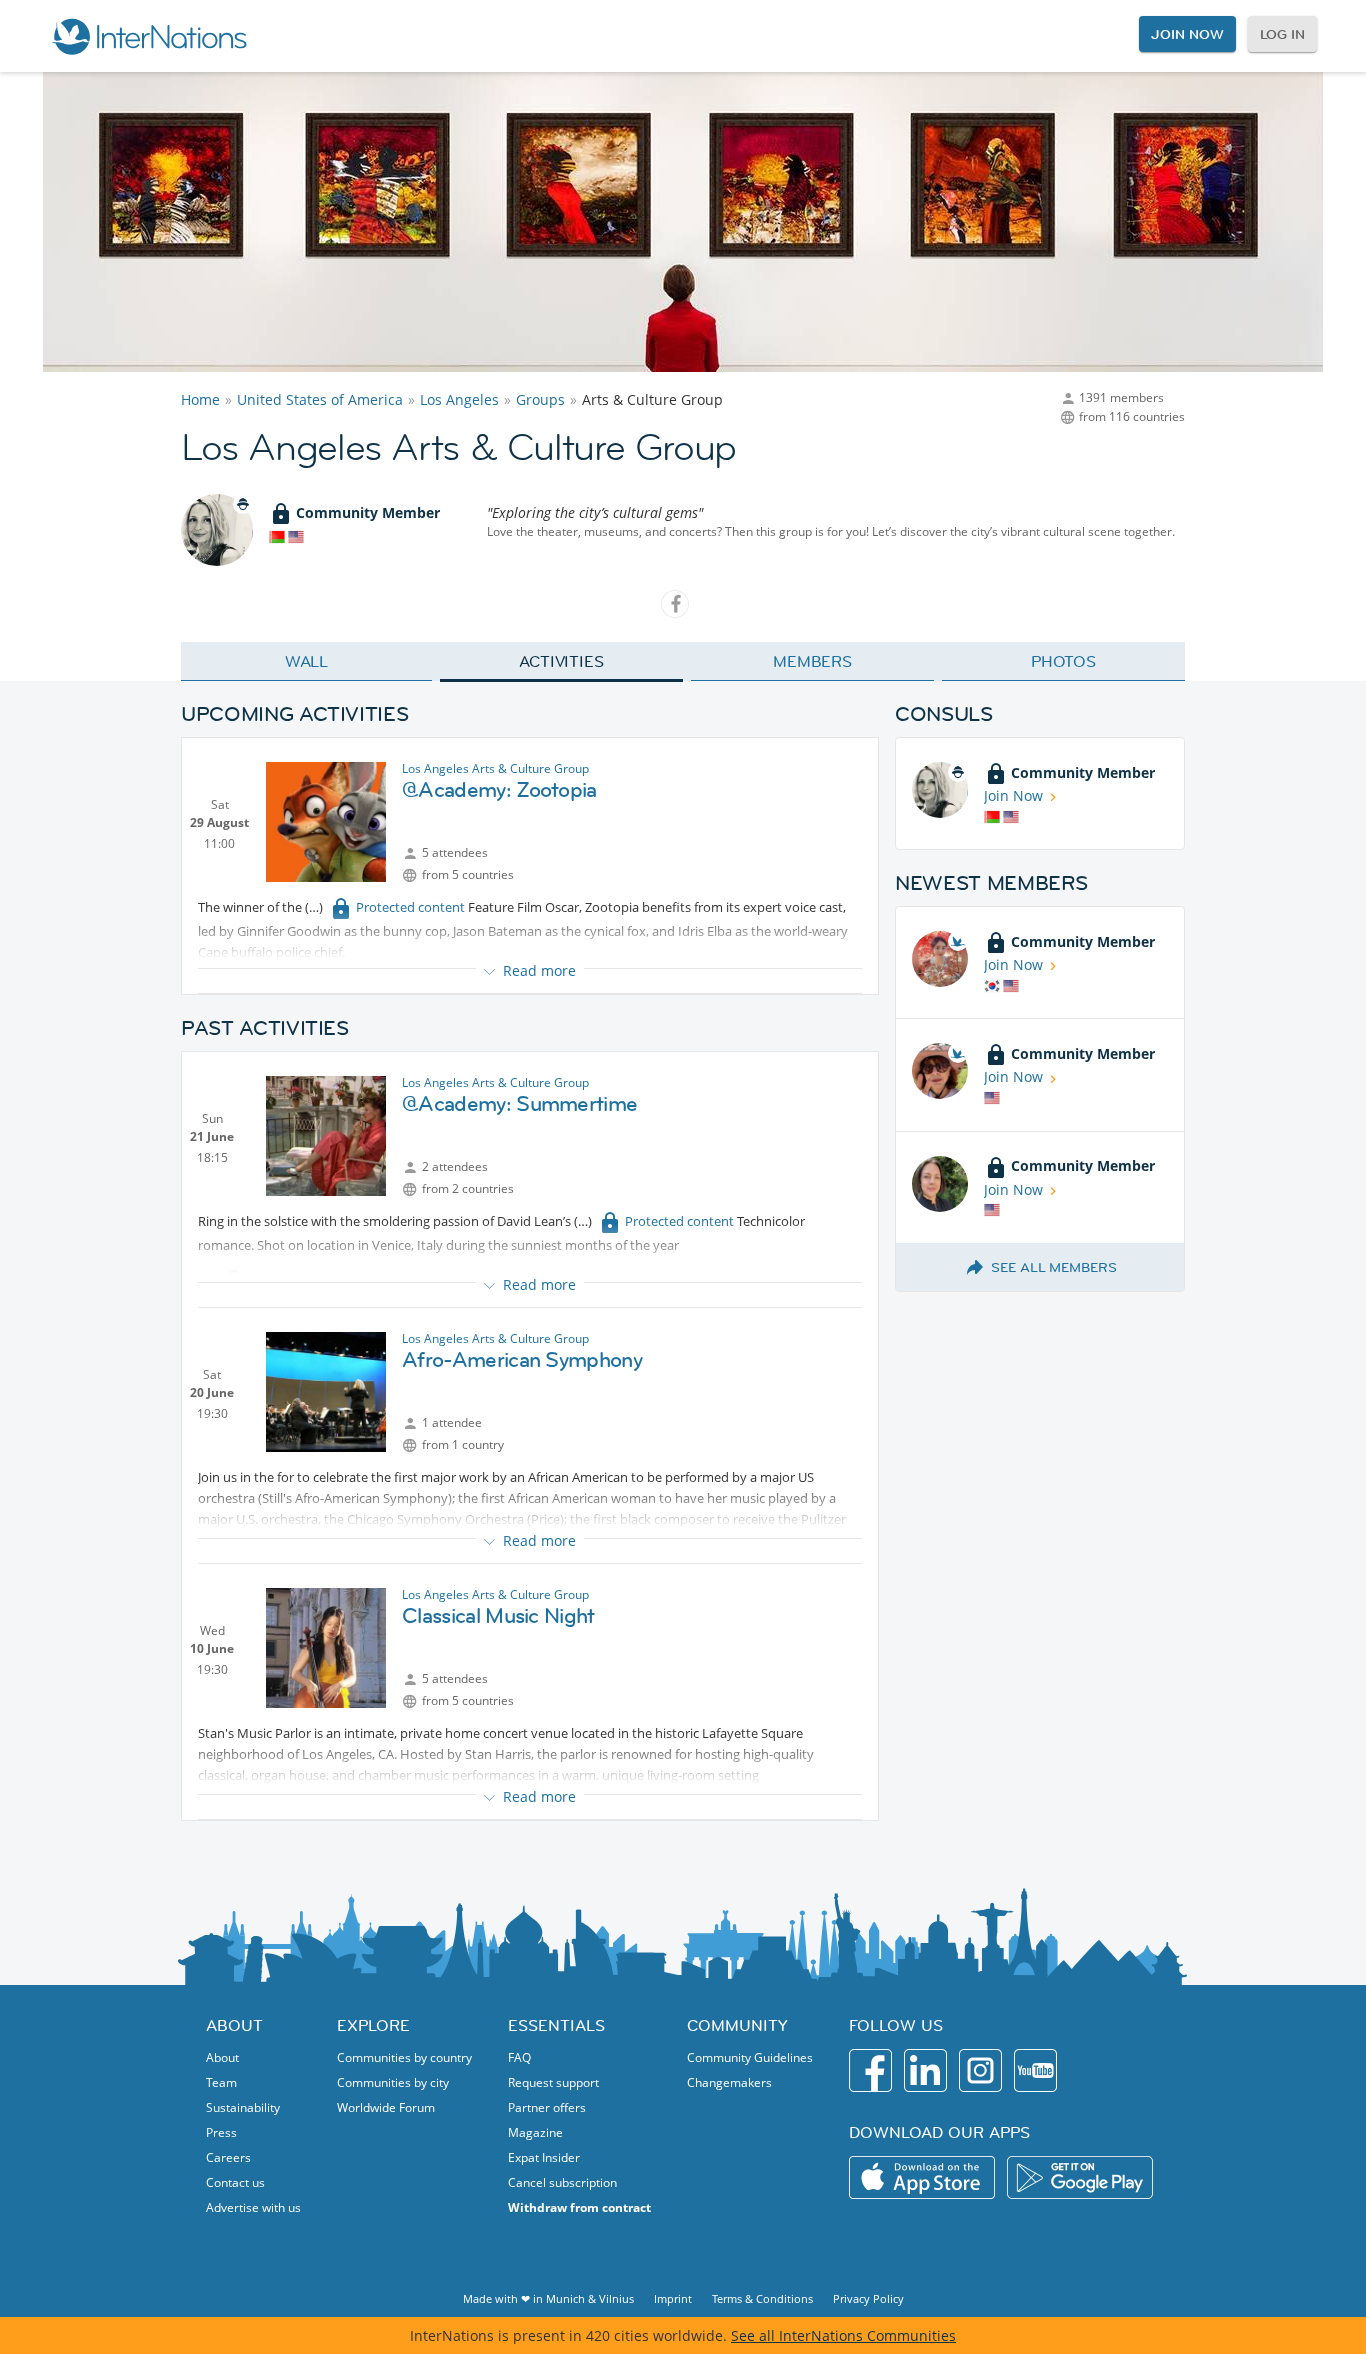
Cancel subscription (562, 2182)
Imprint (673, 2298)
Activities (561, 661)
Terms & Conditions (762, 2298)
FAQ (519, 2057)
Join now (1187, 34)
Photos (1063, 661)
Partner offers (547, 2107)
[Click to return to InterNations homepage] (149, 36)
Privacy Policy (868, 2298)
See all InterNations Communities (843, 2335)
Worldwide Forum (386, 2107)
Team (221, 2082)
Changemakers (729, 2082)
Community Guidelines (750, 2057)
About (222, 2057)
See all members (1054, 1267)
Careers (228, 2157)
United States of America (320, 399)
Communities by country (404, 2057)
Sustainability (243, 2107)
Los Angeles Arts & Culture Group (495, 768)
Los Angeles (459, 399)
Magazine (535, 2132)
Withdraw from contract (579, 2207)
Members (812, 661)
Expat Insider (544, 2157)
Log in (1282, 34)
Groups (540, 399)
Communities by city (393, 2082)
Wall (307, 661)
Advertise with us (253, 2207)
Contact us (235, 2182)
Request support (553, 2082)
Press (221, 2132)
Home (200, 399)
